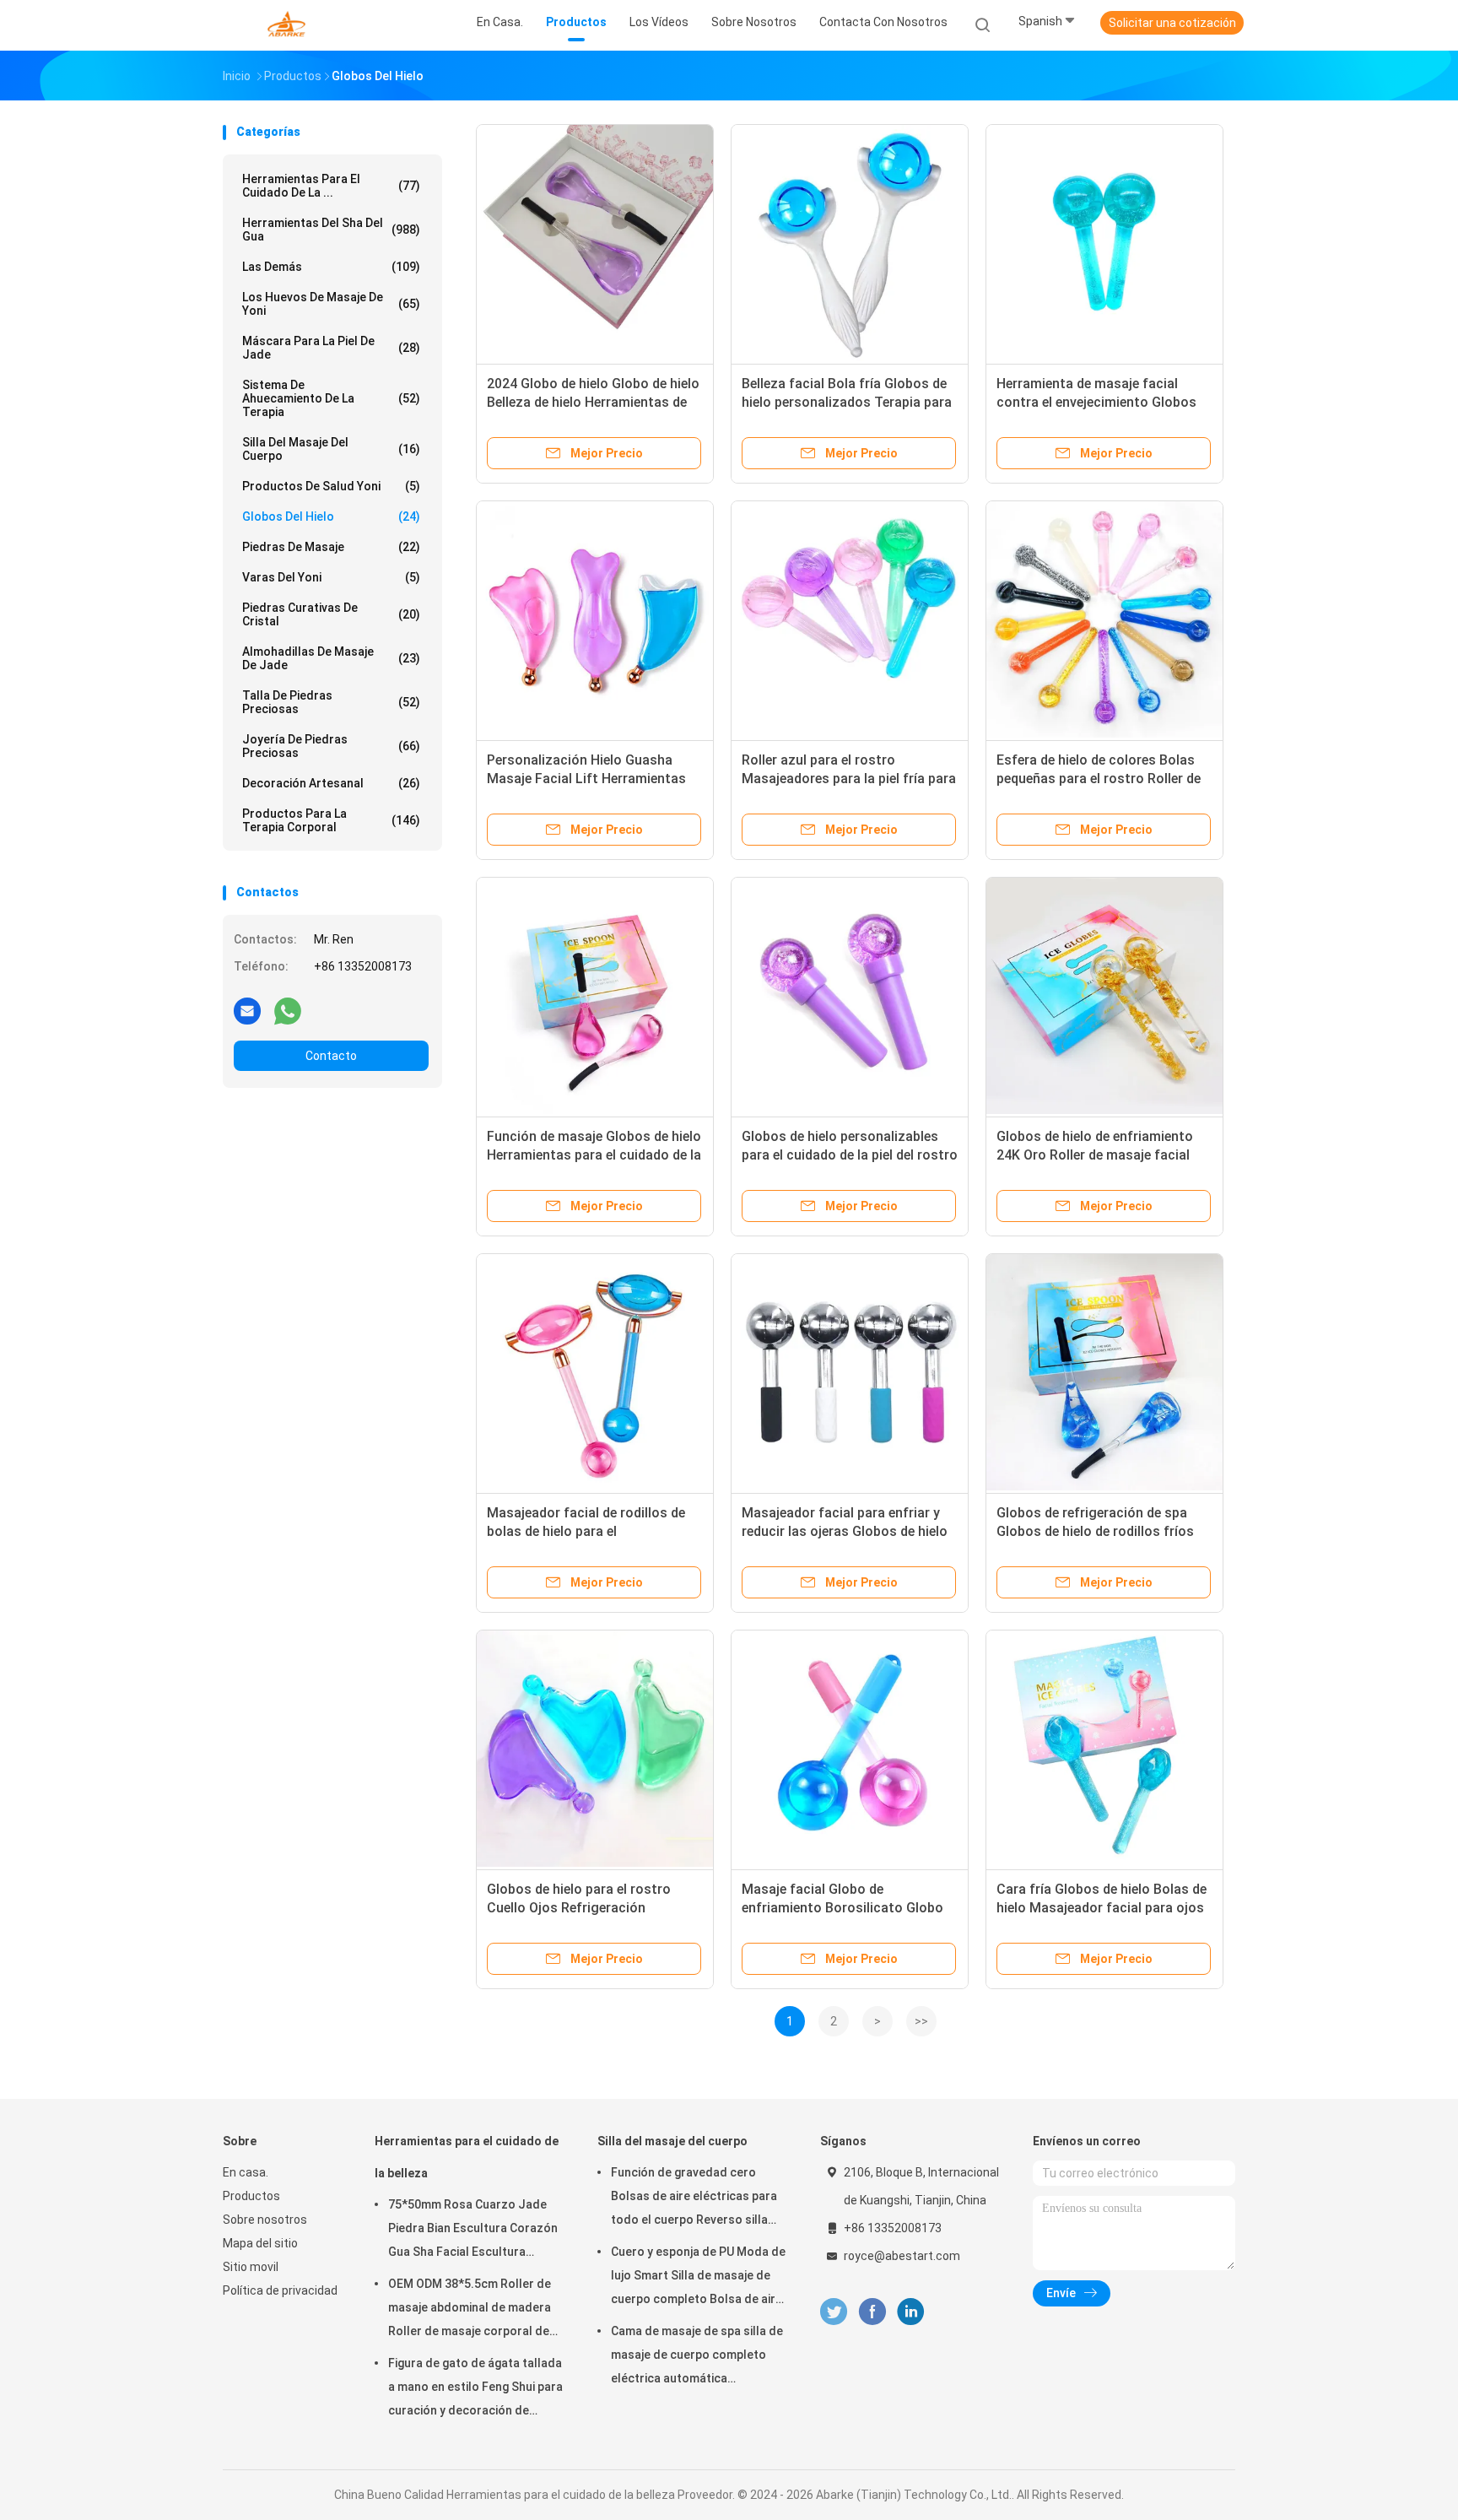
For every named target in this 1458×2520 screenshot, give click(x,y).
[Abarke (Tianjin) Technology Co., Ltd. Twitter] (834, 2312)
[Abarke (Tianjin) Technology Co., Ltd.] (289, 25)
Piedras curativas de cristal (331, 614)
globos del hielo (331, 516)
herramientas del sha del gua (331, 230)
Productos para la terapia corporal (331, 820)
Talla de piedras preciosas (331, 702)
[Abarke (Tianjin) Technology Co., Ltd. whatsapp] (288, 1010)
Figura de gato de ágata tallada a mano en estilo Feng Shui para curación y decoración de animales (475, 2389)
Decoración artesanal (331, 783)
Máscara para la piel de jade (331, 348)
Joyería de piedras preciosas (331, 746)
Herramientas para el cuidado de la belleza (467, 2157)
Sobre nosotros (265, 2220)
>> (921, 2021)
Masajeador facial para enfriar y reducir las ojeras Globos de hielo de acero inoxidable (845, 1531)
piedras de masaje (331, 547)
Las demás (331, 267)
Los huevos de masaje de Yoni (331, 304)
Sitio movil (251, 2267)
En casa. (246, 2172)
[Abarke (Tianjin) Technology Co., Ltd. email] (247, 1010)
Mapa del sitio (260, 2243)
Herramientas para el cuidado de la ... (331, 186)
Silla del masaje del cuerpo (331, 449)
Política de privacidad (280, 2290)
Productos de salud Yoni (331, 486)
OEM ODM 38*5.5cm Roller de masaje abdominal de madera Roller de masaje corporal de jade (470, 2310)
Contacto (331, 1056)
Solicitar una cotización (1172, 23)
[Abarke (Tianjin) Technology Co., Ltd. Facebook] (872, 2312)
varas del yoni (331, 577)
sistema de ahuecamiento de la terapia (331, 398)
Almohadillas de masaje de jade (331, 658)
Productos (251, 2196)
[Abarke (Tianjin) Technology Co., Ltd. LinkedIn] (911, 2312)
